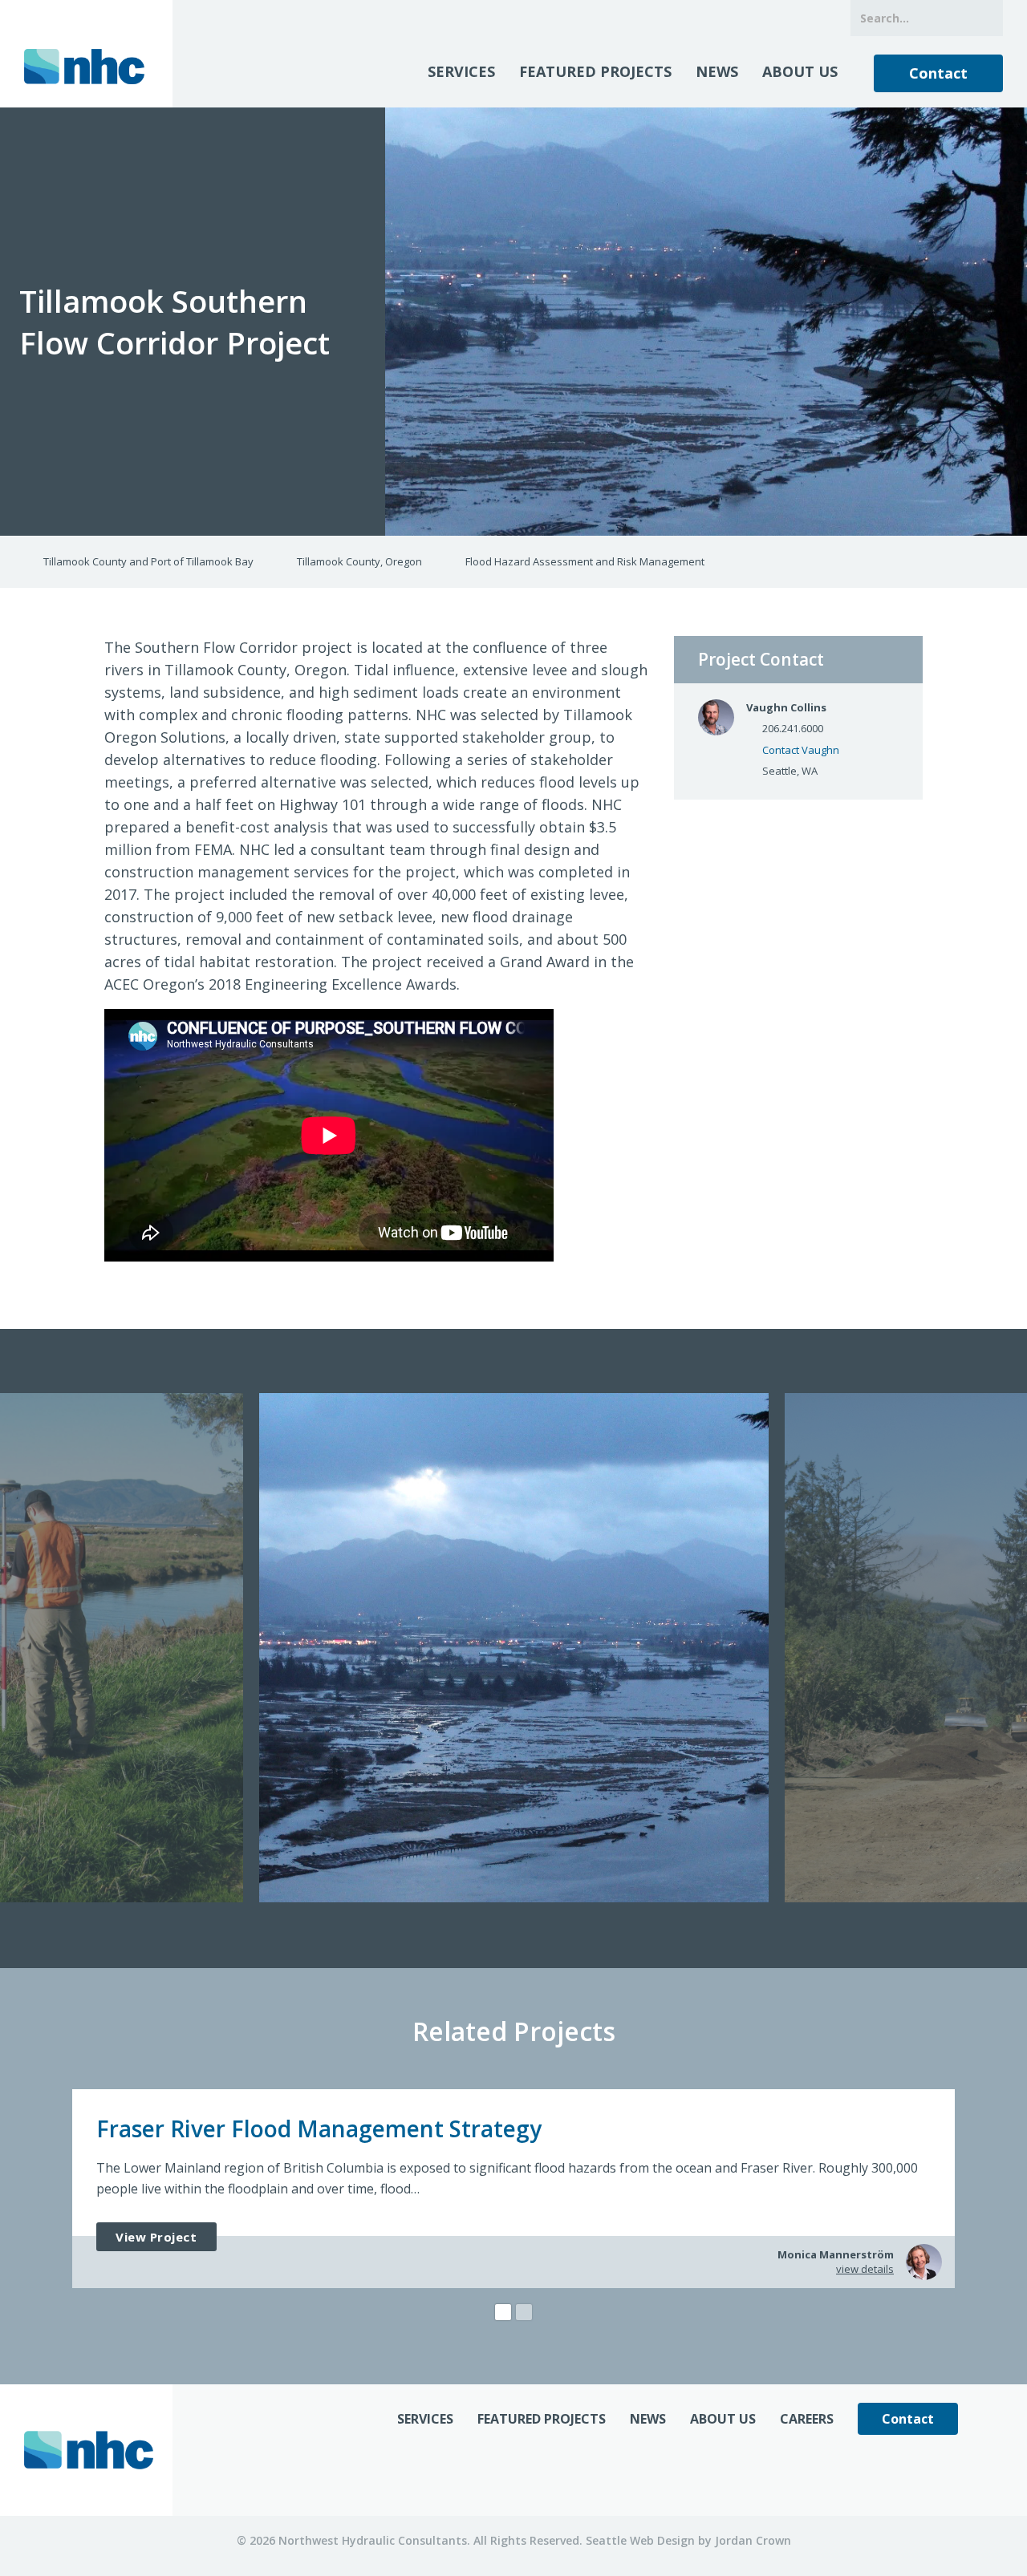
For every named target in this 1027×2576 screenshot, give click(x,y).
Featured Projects (595, 71)
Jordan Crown (753, 2540)
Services (461, 71)
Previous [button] (13, 1649)
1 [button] (503, 2312)
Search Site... (985, 18)
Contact (938, 73)
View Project (156, 2237)
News (717, 71)
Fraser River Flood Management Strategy (319, 2128)
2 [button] (524, 2312)
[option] (514, 1648)
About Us (800, 71)
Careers (807, 2419)
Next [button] (1014, 1649)
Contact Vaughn (801, 750)
